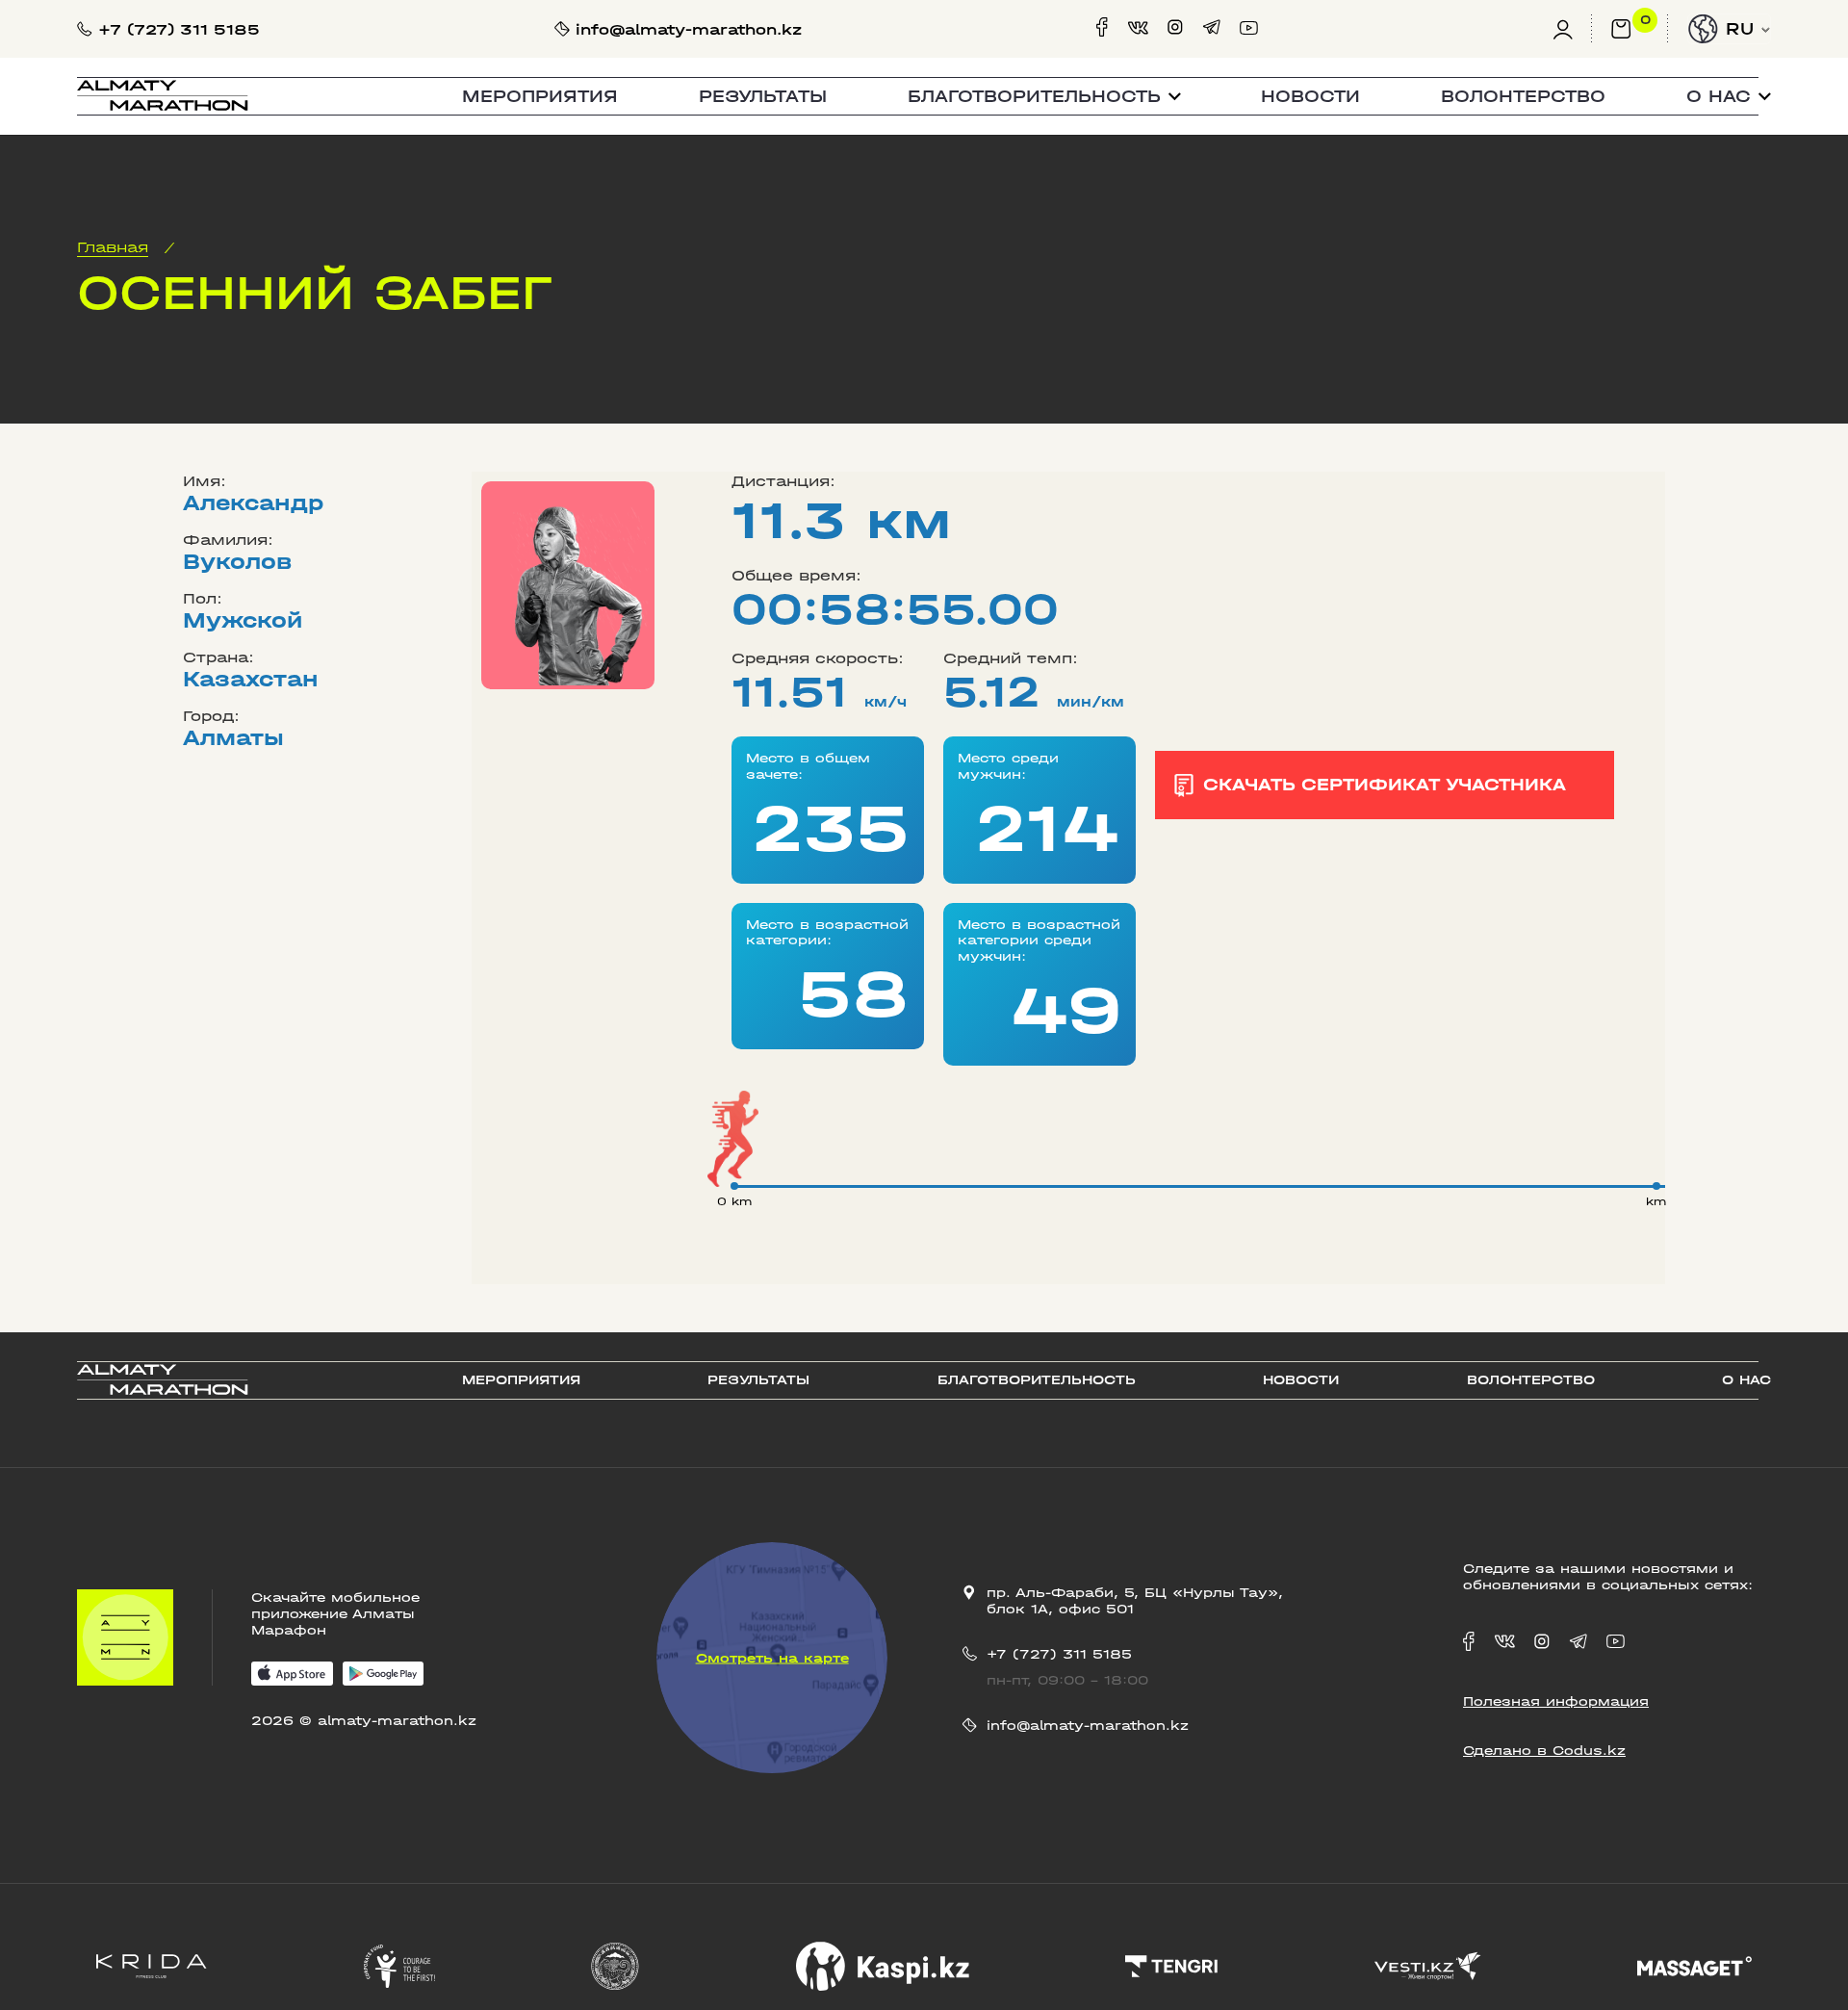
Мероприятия (540, 97)
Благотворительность (1037, 1380)
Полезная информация (1556, 1701)
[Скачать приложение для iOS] (292, 1675)
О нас (1746, 1380)
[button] (1044, 97)
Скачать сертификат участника (1385, 785)
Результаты (763, 97)
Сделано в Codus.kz (1544, 1751)
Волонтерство (1523, 97)
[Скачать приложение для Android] (383, 1675)
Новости (1310, 97)
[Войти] (1572, 29)
